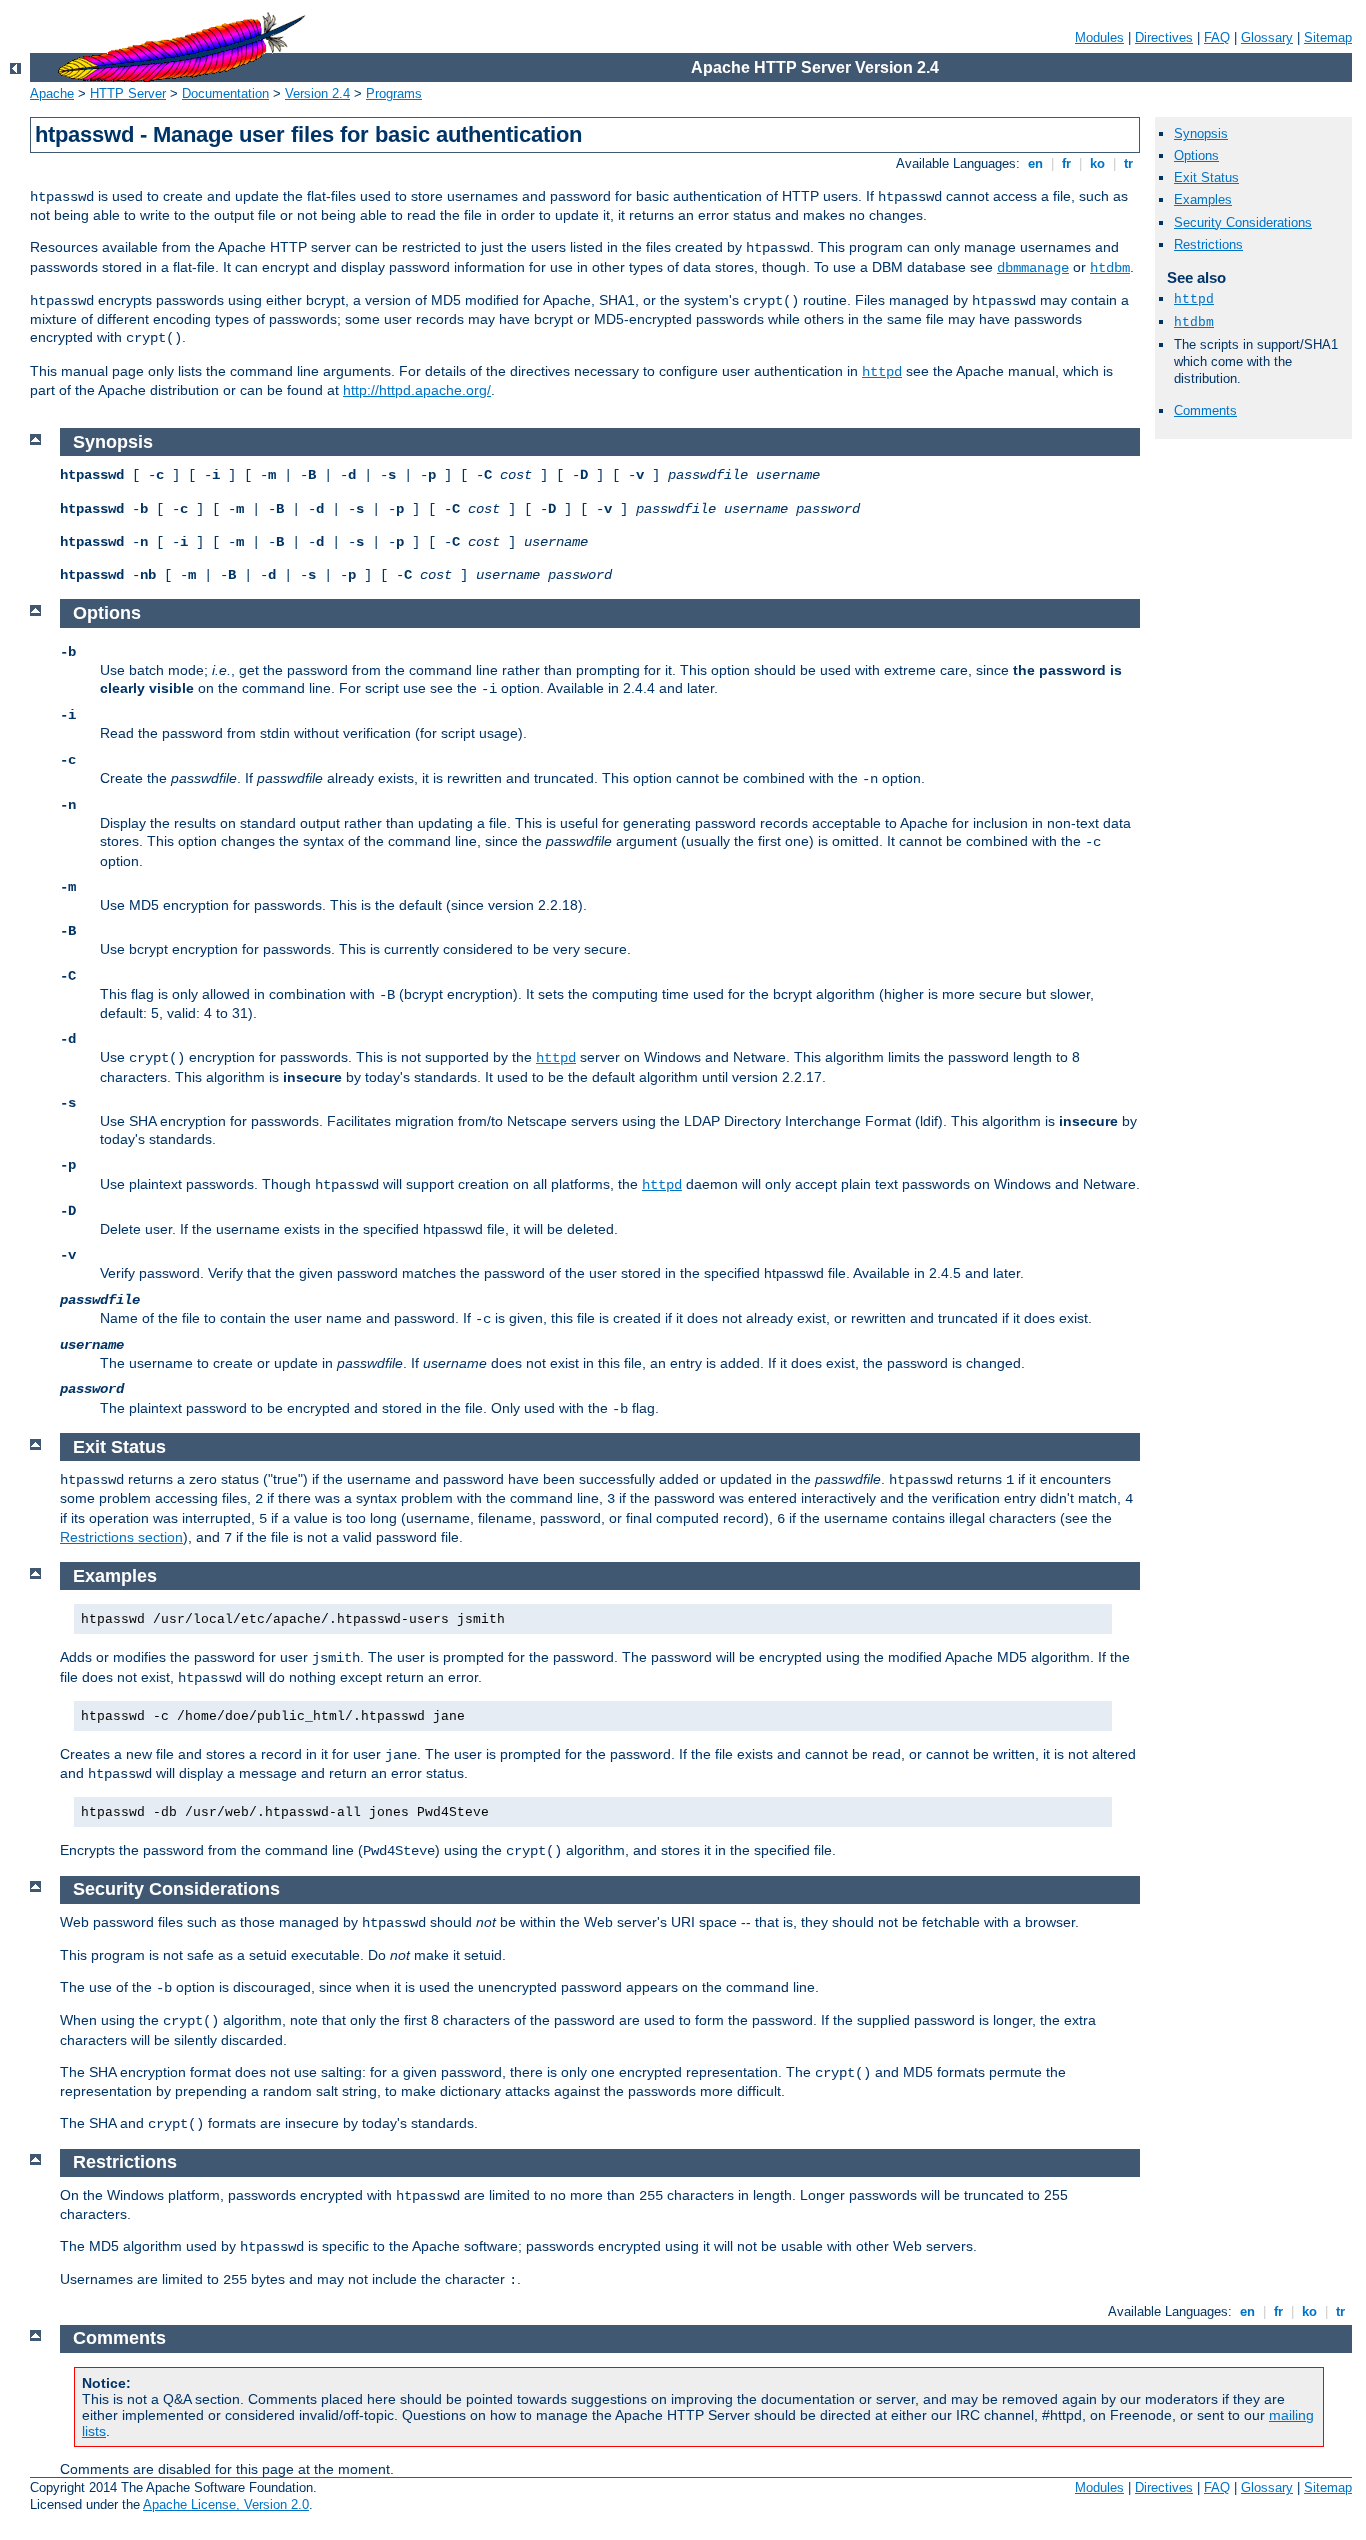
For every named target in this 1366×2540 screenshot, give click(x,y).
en (1035, 163)
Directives (1164, 37)
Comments (1205, 410)
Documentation (225, 93)
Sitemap (1328, 37)
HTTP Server (128, 93)
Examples (1203, 199)
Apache (52, 93)
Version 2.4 (317, 93)
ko (1097, 163)
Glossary (1267, 37)
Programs (394, 93)
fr (1066, 163)
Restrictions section (121, 1537)
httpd (882, 372)
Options (1196, 155)
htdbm (1110, 268)
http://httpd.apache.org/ (417, 390)
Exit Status (1206, 177)
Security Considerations (1243, 222)
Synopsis (1201, 133)
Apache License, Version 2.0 (226, 2504)
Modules (1099, 37)
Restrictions (1208, 244)
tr (1128, 163)
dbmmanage (1033, 268)
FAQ (1217, 37)
